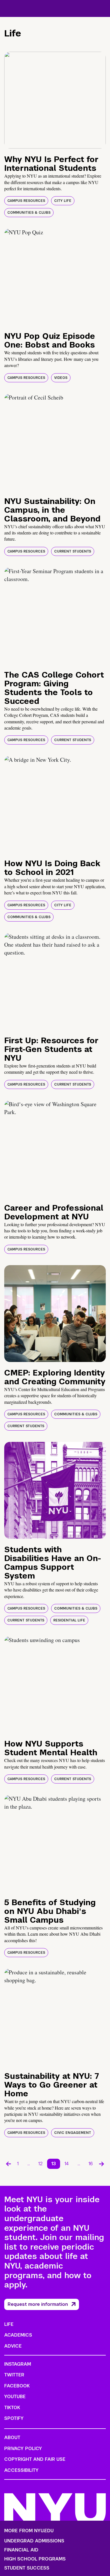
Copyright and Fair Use (35, 2459)
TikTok (12, 2408)
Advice (13, 2346)
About (12, 2438)
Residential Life (69, 1620)
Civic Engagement (73, 2133)
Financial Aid (21, 2550)
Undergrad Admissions (34, 2541)
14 (67, 2164)
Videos (61, 378)
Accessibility (21, 2470)
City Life (63, 201)
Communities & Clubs (29, 213)
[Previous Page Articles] (8, 2164)
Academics (18, 2335)
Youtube (15, 2397)
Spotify (14, 2418)
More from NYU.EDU (29, 2531)
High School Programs (35, 2559)
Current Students (73, 551)
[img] (55, 100)
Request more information (38, 2304)
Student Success (27, 2568)
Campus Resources (26, 201)
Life (9, 2324)
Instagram (18, 2364)
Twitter (14, 2375)
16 (91, 2164)
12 (40, 2164)
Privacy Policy (23, 2449)
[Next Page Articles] (102, 2164)
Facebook (17, 2386)
